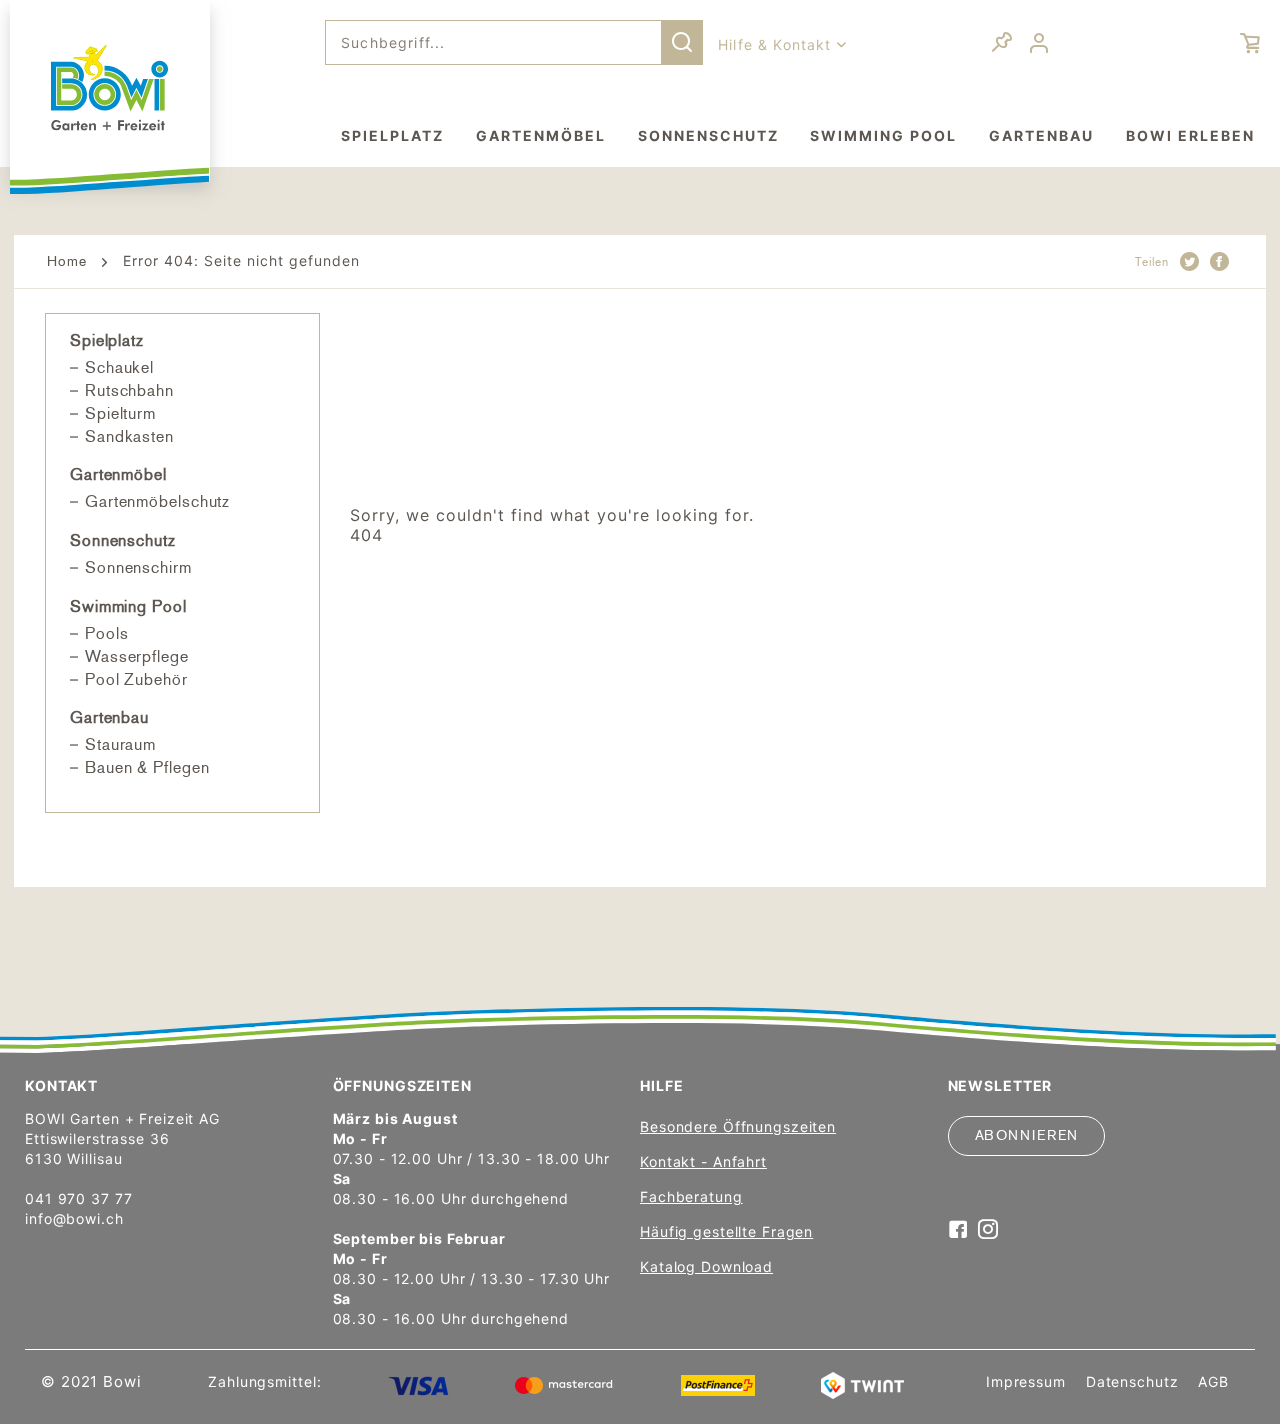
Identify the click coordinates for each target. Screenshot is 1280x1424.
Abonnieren (1027, 1135)
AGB (1213, 1382)
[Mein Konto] (1041, 43)
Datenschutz (1132, 1382)
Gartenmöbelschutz (157, 501)
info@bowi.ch (74, 1218)
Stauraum (120, 744)
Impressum (1026, 1382)
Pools (107, 633)
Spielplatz (107, 340)
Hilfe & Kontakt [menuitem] (777, 44)
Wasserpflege (137, 656)
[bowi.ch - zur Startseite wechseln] (110, 88)
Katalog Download (706, 1266)
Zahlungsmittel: (264, 1381)
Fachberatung (691, 1196)
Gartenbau (109, 717)
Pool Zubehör (136, 679)
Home (67, 261)
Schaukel (119, 367)
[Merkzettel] (1002, 45)
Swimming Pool (128, 606)
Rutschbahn (129, 390)
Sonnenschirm (138, 567)
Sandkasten (129, 436)
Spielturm (120, 413)
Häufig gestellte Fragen (726, 1231)
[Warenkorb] (1230, 43)
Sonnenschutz (123, 540)
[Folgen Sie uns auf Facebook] (958, 1231)
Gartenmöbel (118, 474)
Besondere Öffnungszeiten (738, 1126)
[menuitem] (514, 42)
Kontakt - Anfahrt (703, 1161)
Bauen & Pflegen (147, 767)
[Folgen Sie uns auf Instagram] (988, 1231)
